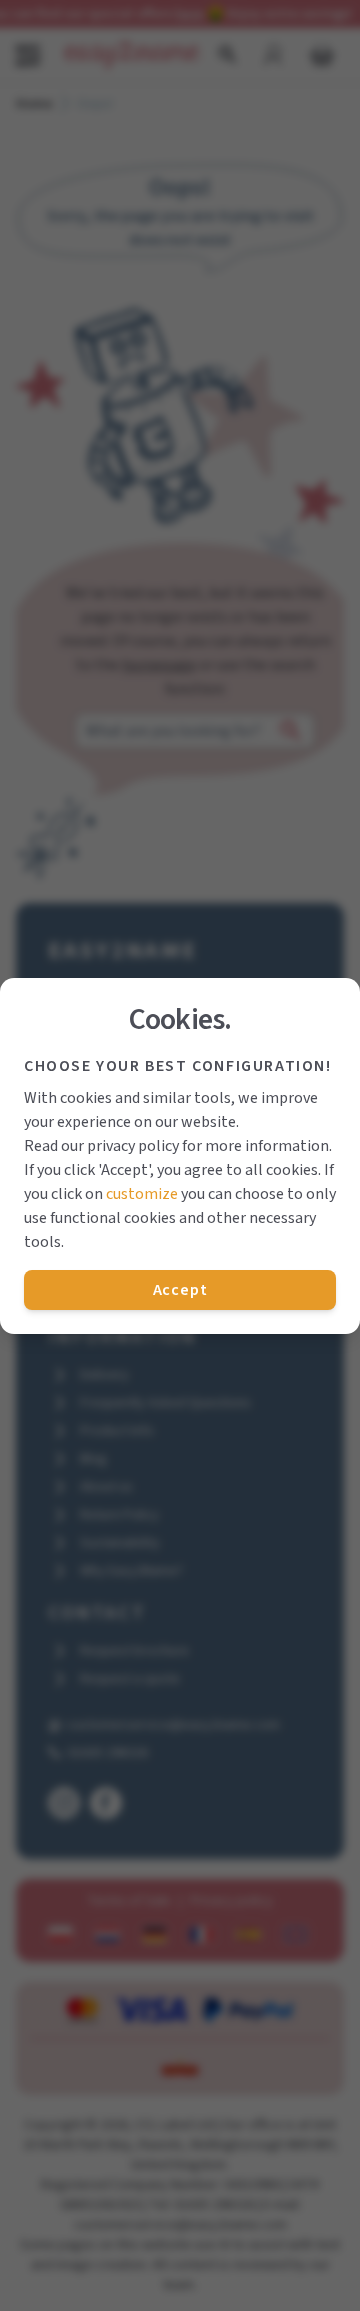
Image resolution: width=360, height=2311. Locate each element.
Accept (180, 1290)
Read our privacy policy (101, 1146)
